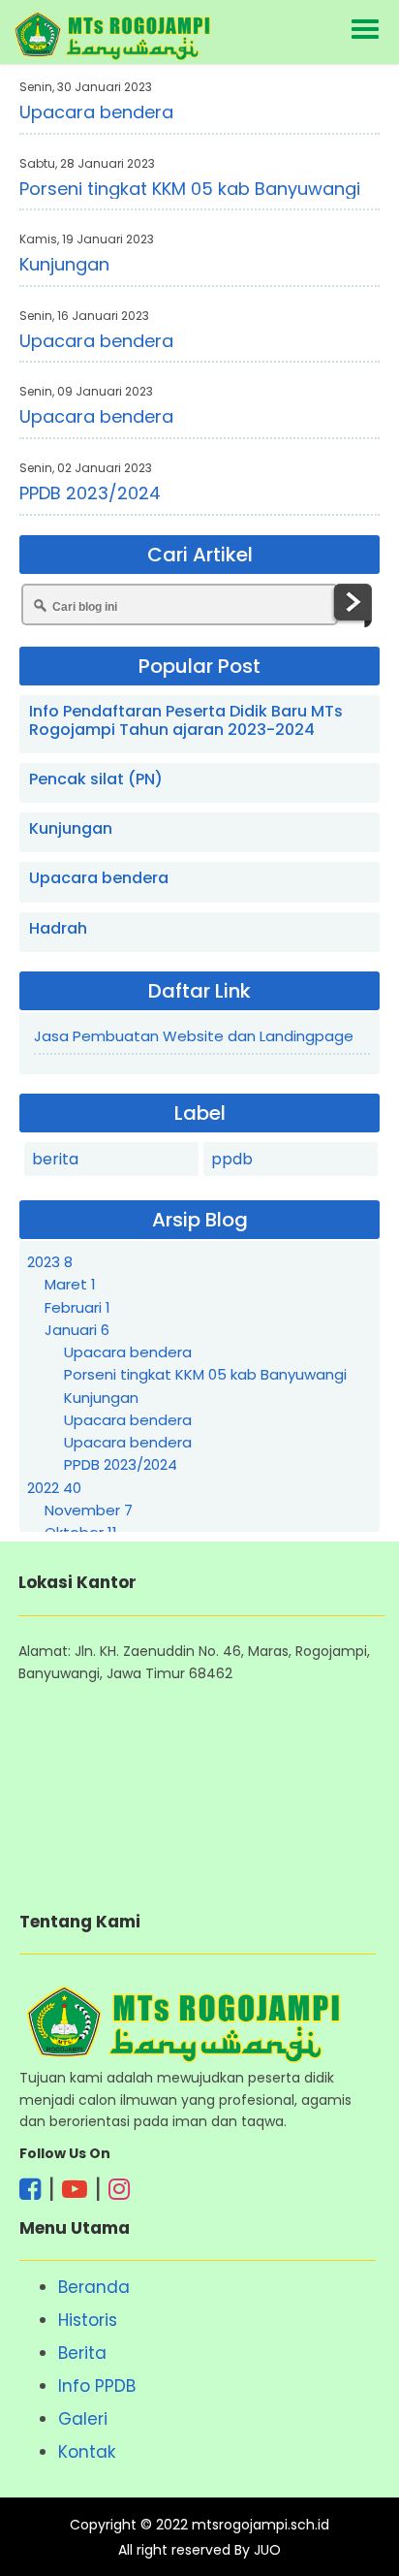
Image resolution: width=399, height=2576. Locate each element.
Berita (82, 2353)
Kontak (87, 2452)
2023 (50, 1262)
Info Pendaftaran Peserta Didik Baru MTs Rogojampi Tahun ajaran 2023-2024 (186, 720)
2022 (54, 1488)
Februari (77, 1307)
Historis (88, 2320)
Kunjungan (64, 264)
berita (55, 1159)
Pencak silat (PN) (96, 779)
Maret (70, 1284)
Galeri (83, 2419)
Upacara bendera (96, 112)
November (89, 1510)
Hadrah (58, 928)
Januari (77, 1330)
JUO (267, 2550)
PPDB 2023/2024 (90, 493)
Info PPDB (97, 2386)
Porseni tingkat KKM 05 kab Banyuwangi (190, 189)
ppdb (232, 1159)
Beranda (94, 2287)
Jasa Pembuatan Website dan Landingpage (194, 1036)
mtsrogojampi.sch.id (261, 2525)
